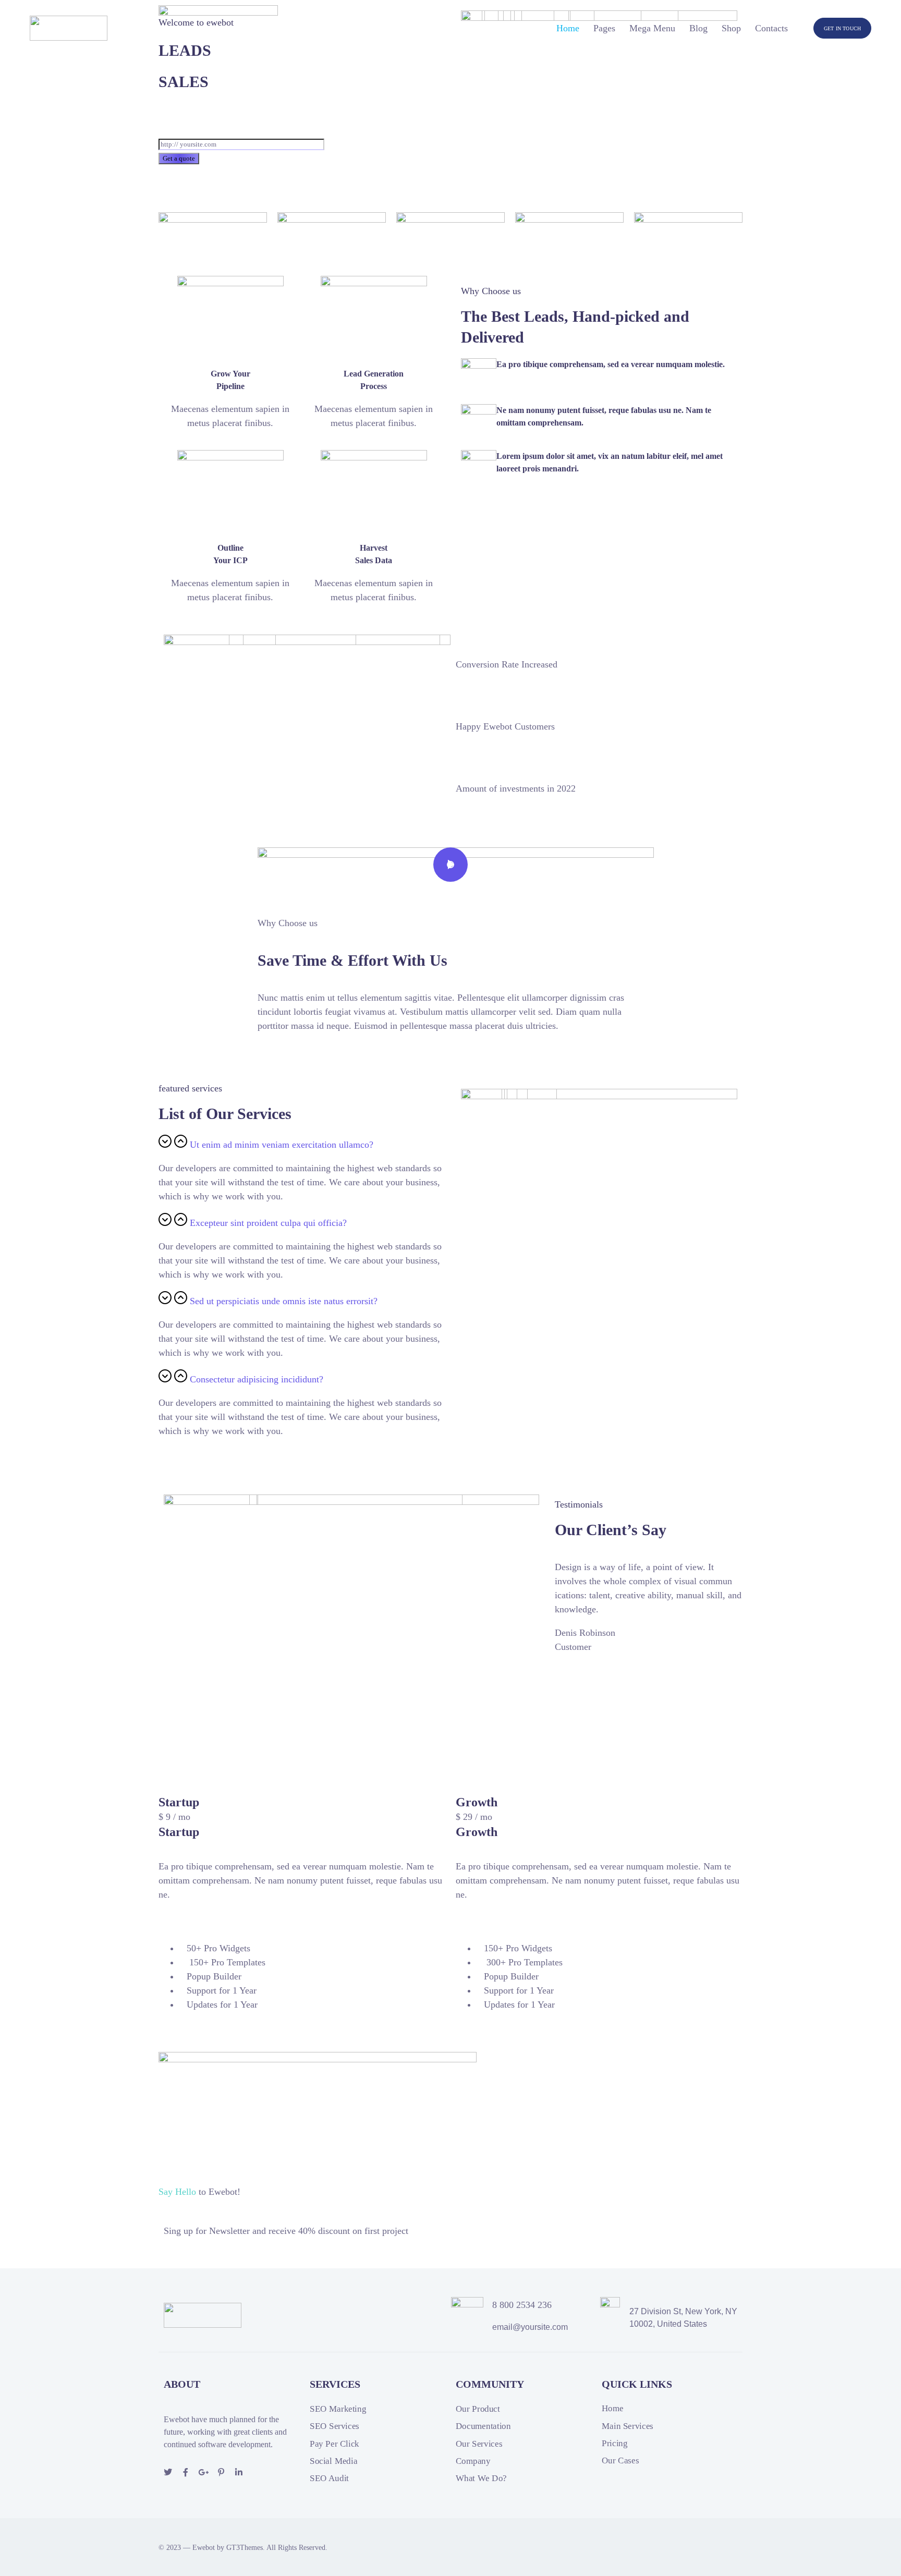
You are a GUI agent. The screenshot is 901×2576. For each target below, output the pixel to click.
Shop (731, 28)
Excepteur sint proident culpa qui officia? (268, 1223)
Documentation (483, 2427)
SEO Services (334, 2427)
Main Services (628, 2426)
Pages (604, 28)
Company (473, 2461)
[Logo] (69, 28)
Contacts (771, 28)
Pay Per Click (334, 2444)
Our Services (479, 2444)
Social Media (333, 2461)
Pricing (614, 2443)
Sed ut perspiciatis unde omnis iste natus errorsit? (284, 1301)
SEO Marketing (338, 2409)
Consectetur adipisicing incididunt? (257, 1379)
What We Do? (481, 2479)
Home (568, 28)
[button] (302, 1143)
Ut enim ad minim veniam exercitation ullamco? (282, 1145)
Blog (698, 28)
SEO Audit (329, 2479)
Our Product (478, 2409)
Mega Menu (652, 28)
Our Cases (620, 2461)
